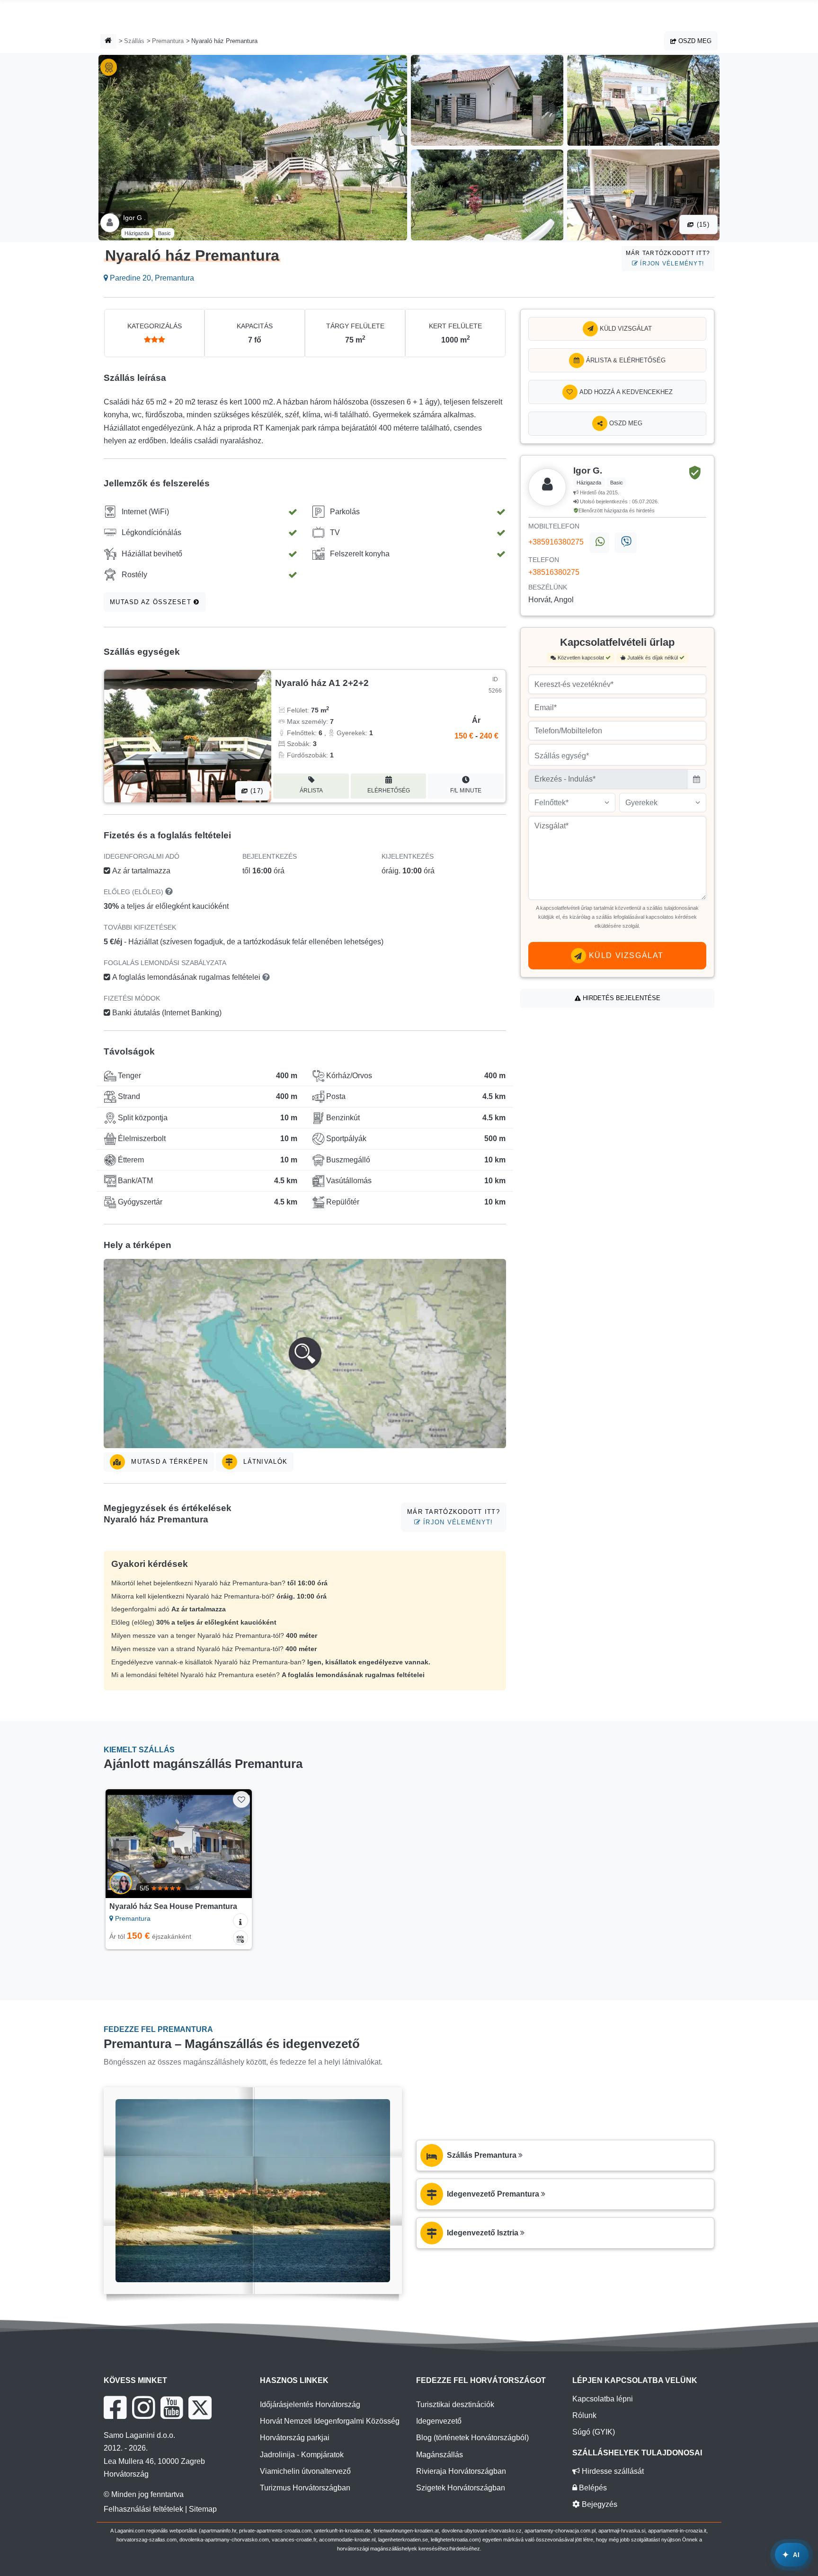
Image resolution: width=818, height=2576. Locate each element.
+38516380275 (554, 572)
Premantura (168, 41)
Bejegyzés (599, 2504)
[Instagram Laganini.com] (143, 2408)
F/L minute (466, 791)
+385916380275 (556, 542)
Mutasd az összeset (152, 602)
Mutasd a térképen (168, 1462)
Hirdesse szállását (612, 2471)
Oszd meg (694, 41)
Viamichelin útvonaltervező (305, 2471)
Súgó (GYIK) (594, 2432)
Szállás (134, 41)
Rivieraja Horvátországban (461, 2471)
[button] (305, 1354)
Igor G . (134, 218)
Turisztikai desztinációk (455, 2405)
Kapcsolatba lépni (603, 2399)
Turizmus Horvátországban (305, 2488)
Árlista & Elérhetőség (625, 360)
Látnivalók (264, 1462)
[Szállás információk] (240, 1921)
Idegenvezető (439, 2421)
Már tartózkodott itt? (668, 258)
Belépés (592, 2488)
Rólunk (584, 2415)
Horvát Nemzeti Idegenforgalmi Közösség (330, 2421)
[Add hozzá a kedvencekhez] (241, 1799)
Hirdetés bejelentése (621, 998)
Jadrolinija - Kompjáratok (302, 2455)
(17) (256, 791)
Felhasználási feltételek (143, 2509)
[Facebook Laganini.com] (115, 2408)
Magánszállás (440, 2455)
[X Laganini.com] (200, 2408)
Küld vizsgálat (625, 329)
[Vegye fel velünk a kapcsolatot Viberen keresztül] (626, 543)
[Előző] (122, 1844)
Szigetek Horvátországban (461, 2488)
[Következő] (236, 1844)
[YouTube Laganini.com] (172, 2408)
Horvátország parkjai (295, 2438)
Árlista (311, 791)
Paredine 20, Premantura (151, 278)
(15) (702, 224)
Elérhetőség (389, 791)
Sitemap (203, 2509)
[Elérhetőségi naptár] (240, 1938)
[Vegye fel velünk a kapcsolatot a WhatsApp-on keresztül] (599, 543)
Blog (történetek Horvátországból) (472, 2438)
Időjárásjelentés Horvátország (310, 2405)
